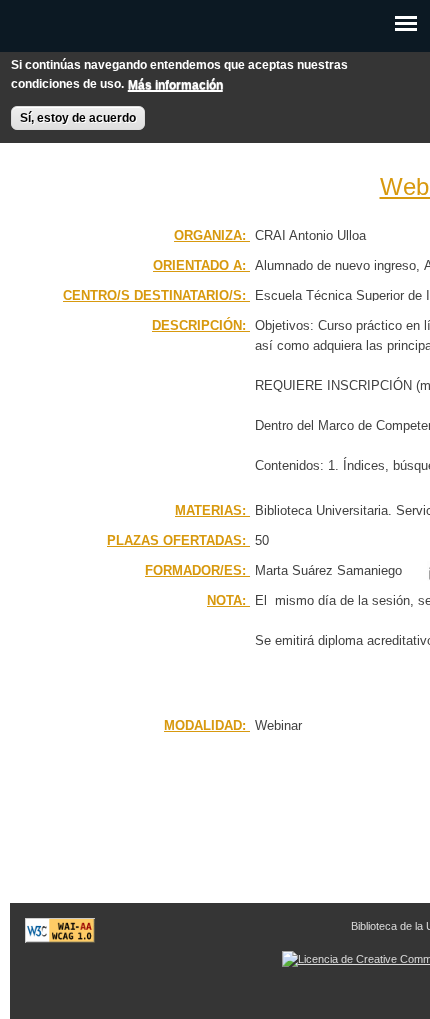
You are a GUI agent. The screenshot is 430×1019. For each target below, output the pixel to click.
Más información (175, 85)
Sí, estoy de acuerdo (78, 118)
